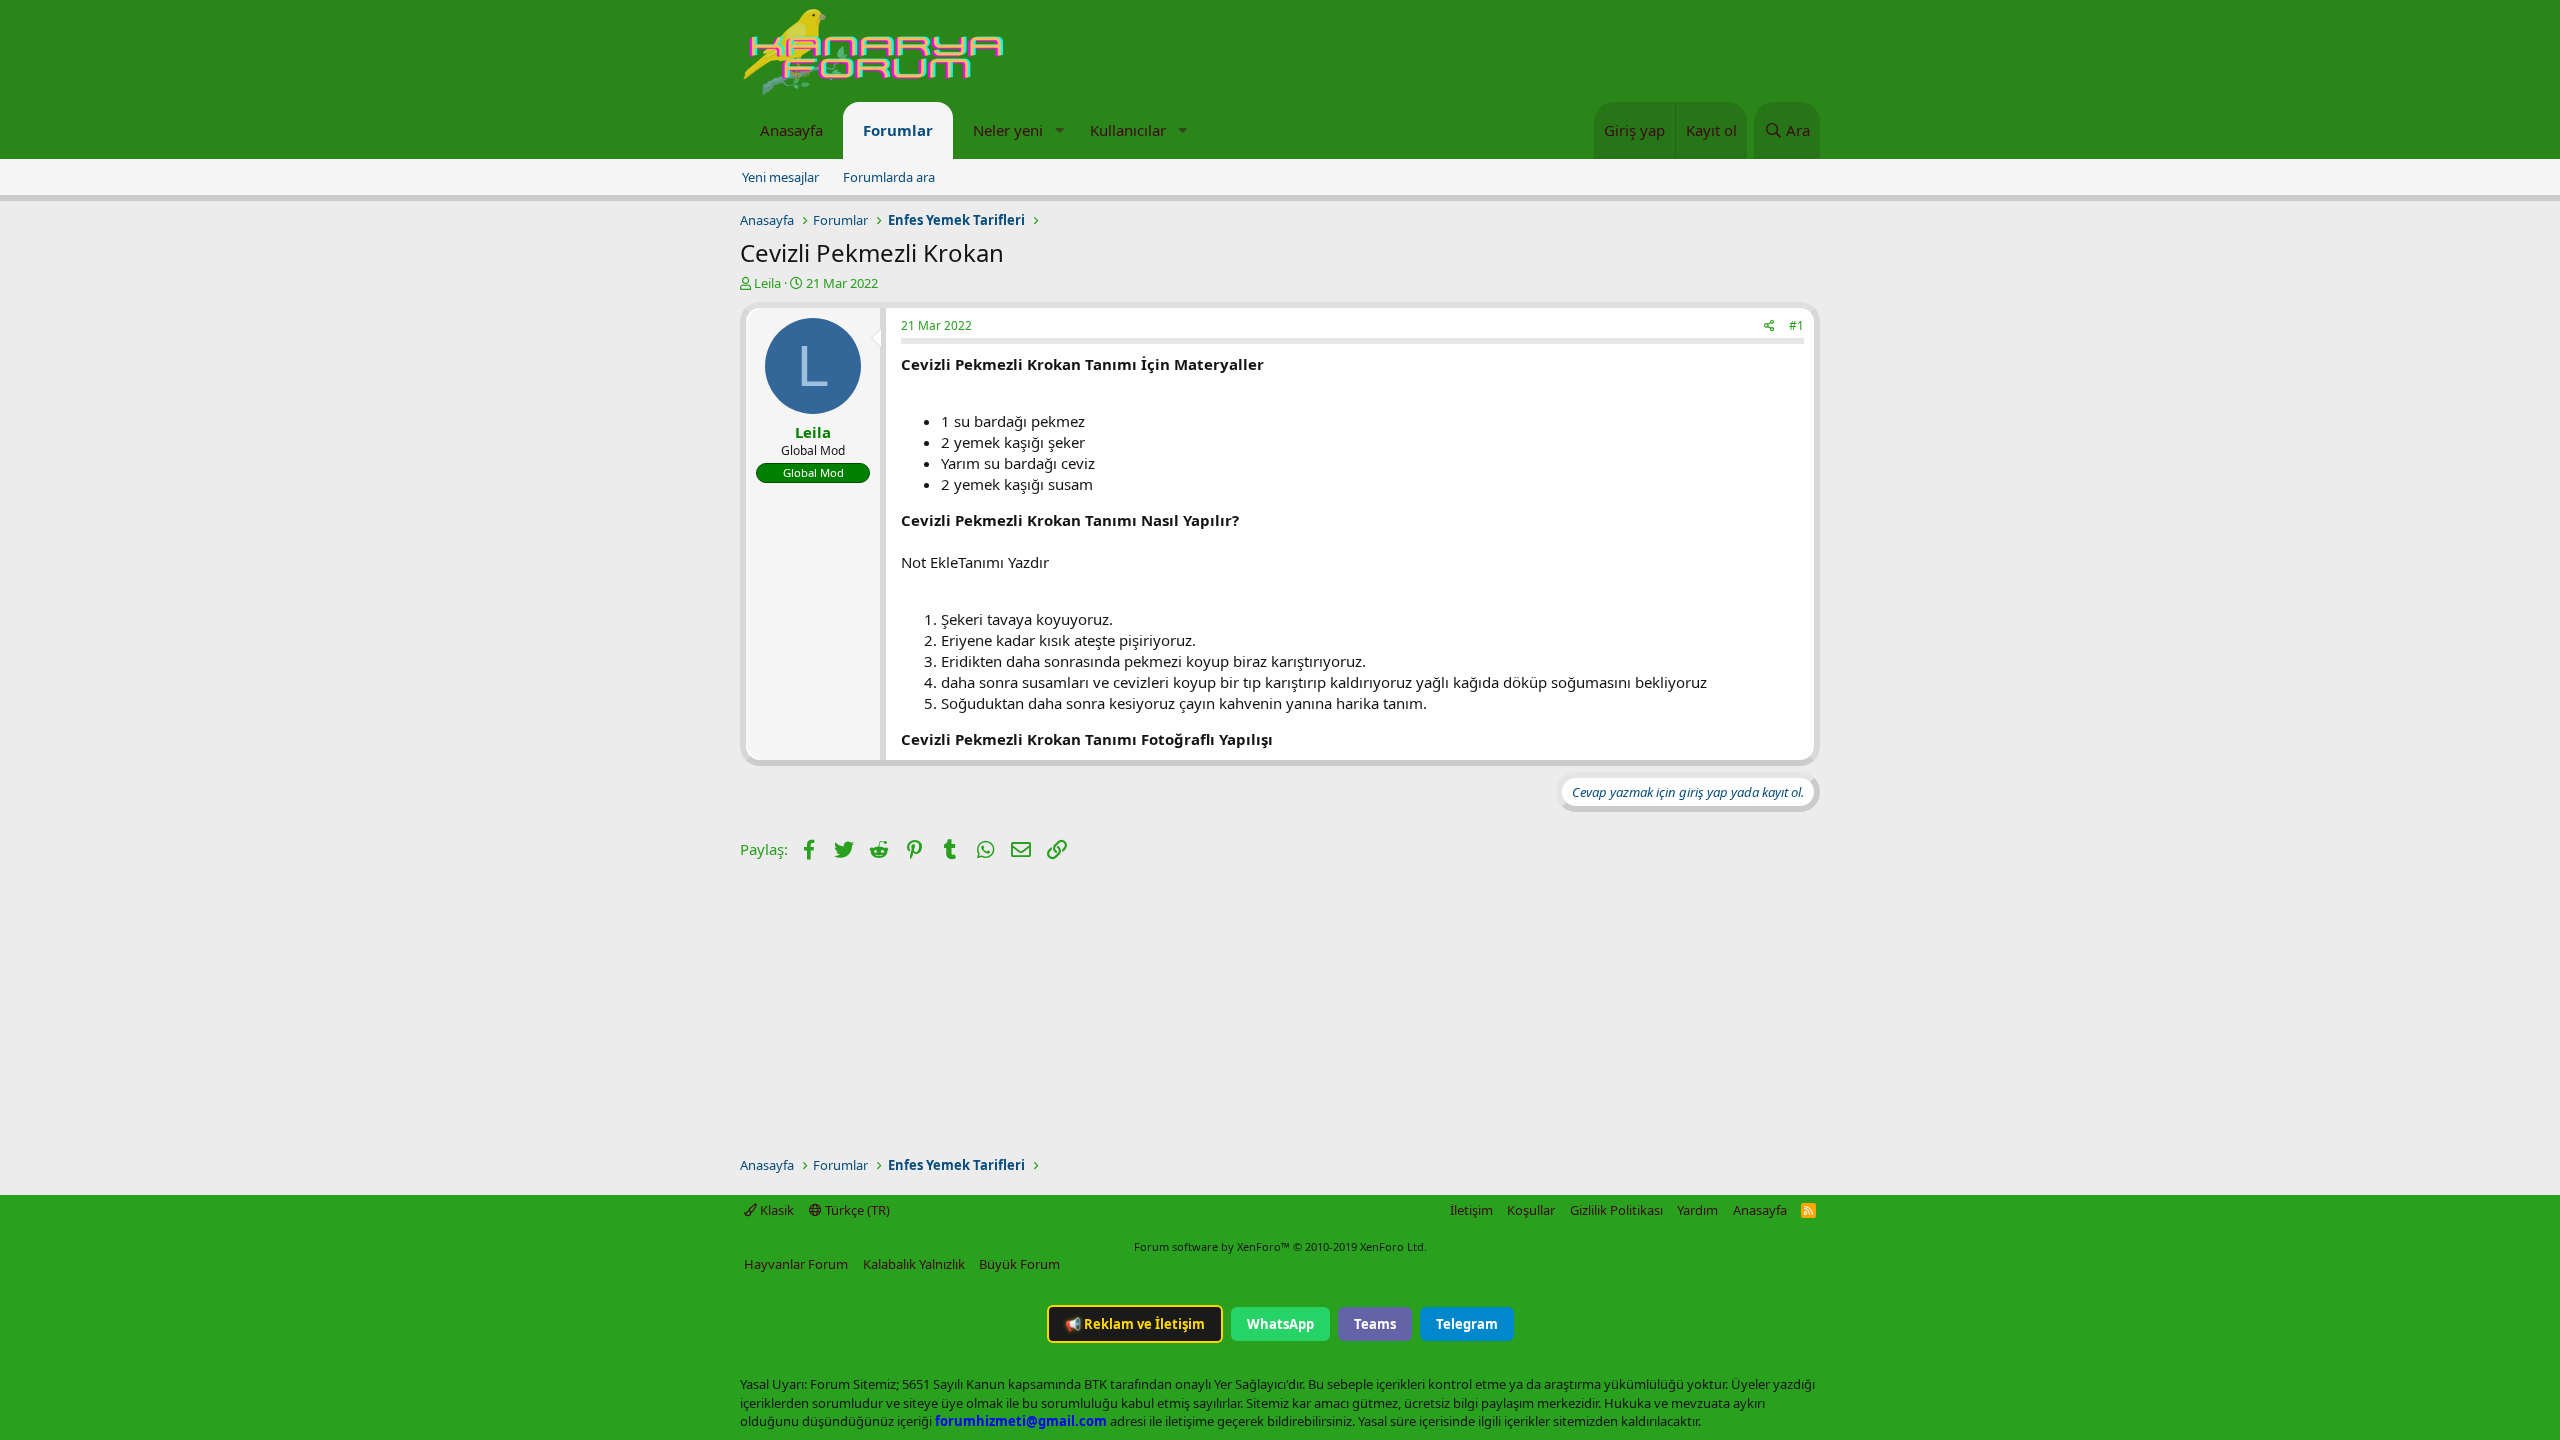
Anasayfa (791, 130)
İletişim (1471, 1210)
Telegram (1467, 1324)
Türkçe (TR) (856, 1210)
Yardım (1697, 1210)
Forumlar (898, 130)
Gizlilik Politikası (1616, 1210)
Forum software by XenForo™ (1280, 1246)
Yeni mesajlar (780, 177)
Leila (767, 283)
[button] (1059, 130)
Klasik (775, 1210)
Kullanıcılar (1128, 130)
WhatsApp (1280, 1324)
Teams (1375, 1324)
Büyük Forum (1019, 1264)
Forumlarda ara (889, 177)
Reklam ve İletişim (1135, 1324)
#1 (1796, 325)
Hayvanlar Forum (796, 1264)
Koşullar (1531, 1210)
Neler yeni (1008, 130)
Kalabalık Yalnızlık (914, 1264)
